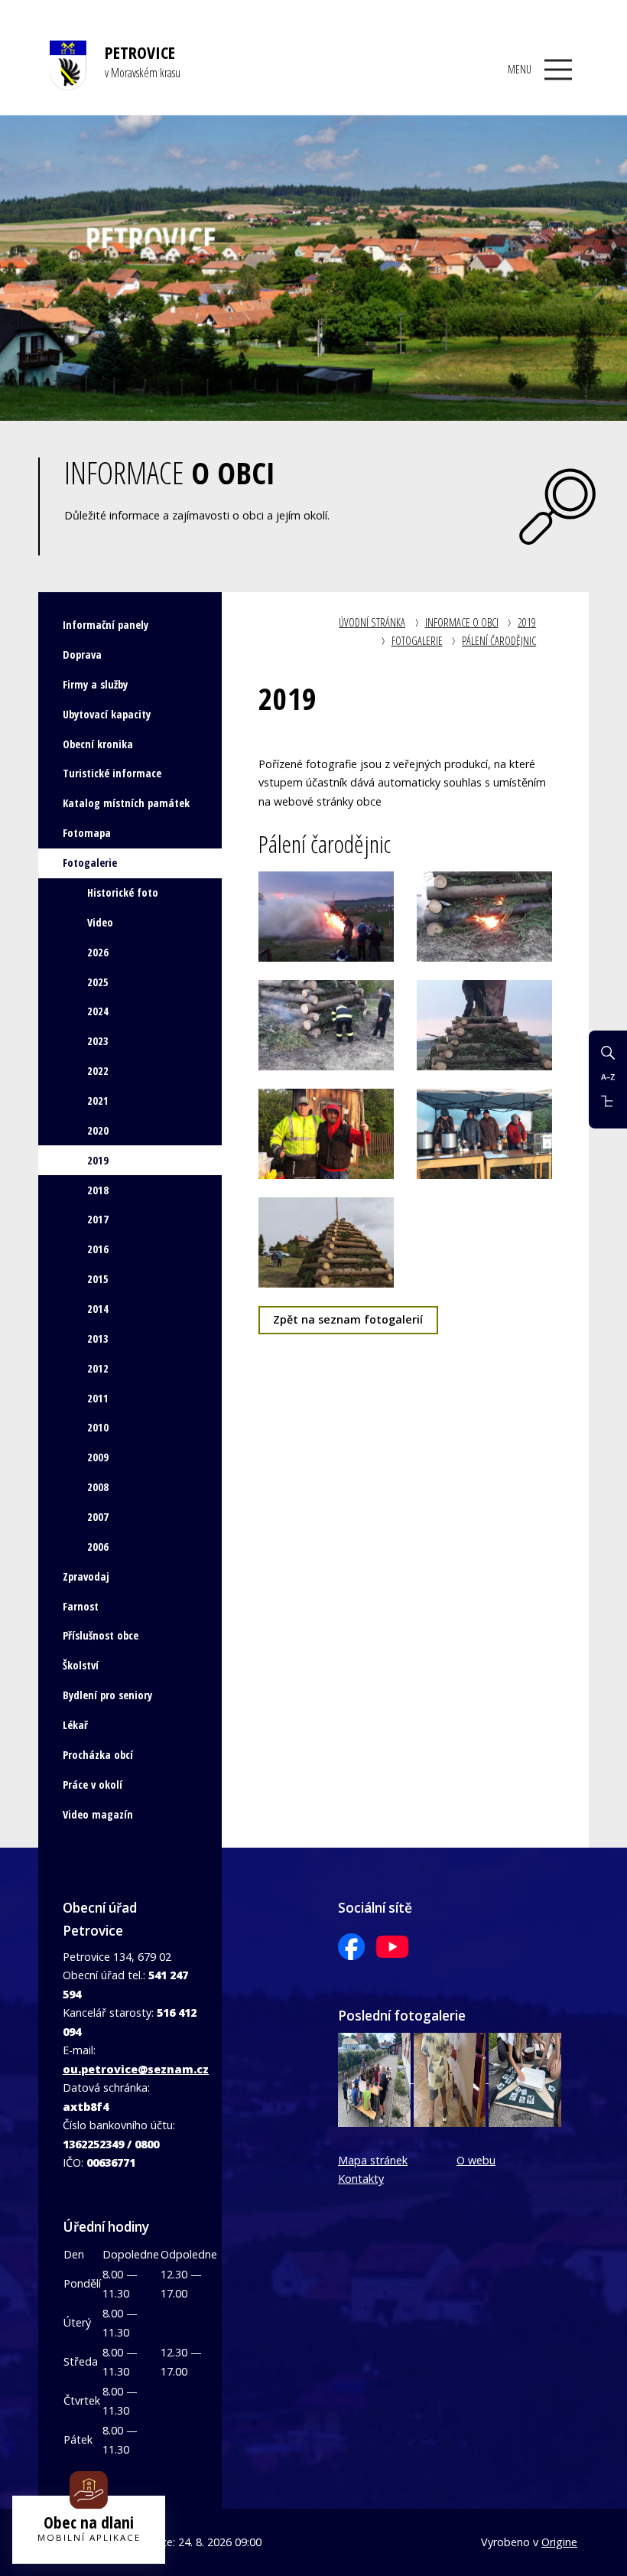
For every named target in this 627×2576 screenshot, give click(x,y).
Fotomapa (87, 833)
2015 (98, 1279)
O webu (476, 2160)
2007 (98, 1517)
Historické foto (123, 892)
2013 (98, 1338)
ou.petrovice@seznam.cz (136, 2069)
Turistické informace (112, 773)
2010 (98, 1427)
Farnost (81, 1606)
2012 (98, 1368)
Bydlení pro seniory (107, 1695)
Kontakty (361, 2179)
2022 (98, 1071)
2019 (527, 622)
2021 (98, 1101)
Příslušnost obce (101, 1635)
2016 (98, 1249)
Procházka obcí (98, 1755)
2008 (98, 1487)
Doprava (82, 655)
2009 (98, 1457)
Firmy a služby (95, 684)
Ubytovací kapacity (107, 714)
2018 (98, 1190)
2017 (98, 1219)
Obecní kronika (98, 744)
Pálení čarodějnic (499, 641)
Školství (81, 1665)
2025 (98, 982)
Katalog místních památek (126, 803)
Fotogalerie (417, 641)
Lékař (75, 1725)
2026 (98, 952)
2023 (98, 1041)
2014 (98, 1309)
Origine (559, 2542)
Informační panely (106, 625)
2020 (98, 1130)
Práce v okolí (93, 1785)
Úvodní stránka (372, 622)
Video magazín (98, 1814)
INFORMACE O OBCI (462, 622)
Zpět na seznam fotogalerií (348, 1319)
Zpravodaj (86, 1576)
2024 (98, 1011)
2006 (98, 1547)
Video (100, 922)
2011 (98, 1398)
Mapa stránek (373, 2160)
